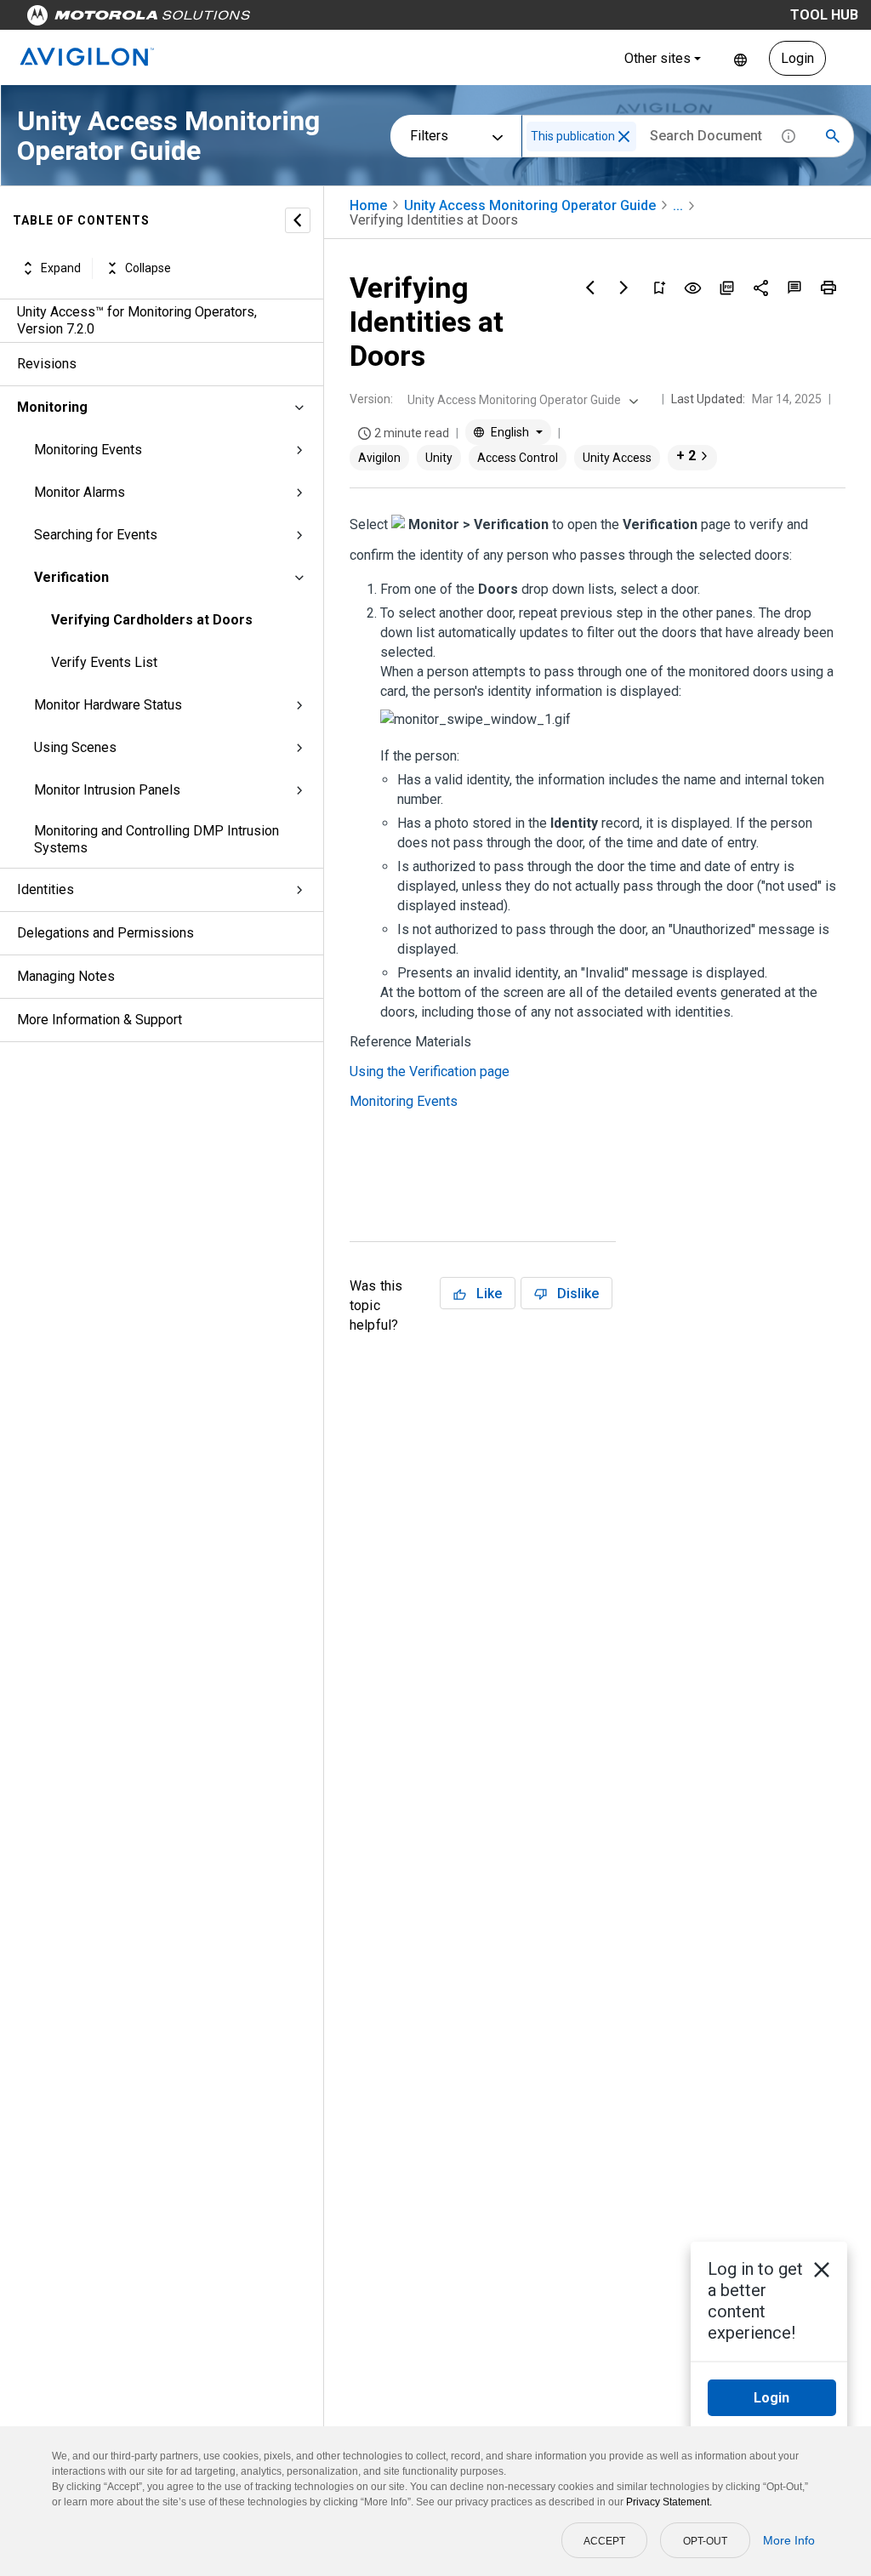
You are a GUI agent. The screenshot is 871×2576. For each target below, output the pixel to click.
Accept (604, 2541)
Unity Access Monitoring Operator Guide (530, 205)
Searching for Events (96, 535)
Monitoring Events (88, 450)
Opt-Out (705, 2541)
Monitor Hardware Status (108, 705)
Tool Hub (824, 15)
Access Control (518, 458)
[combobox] (521, 400)
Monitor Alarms (80, 492)
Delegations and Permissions (105, 933)
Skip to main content (325, 19)
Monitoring (52, 407)
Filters (429, 136)
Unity (439, 458)
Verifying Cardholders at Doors (152, 620)
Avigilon (379, 458)
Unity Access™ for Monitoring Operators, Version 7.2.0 (137, 320)
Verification (71, 577)
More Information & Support (100, 1020)
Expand (61, 268)
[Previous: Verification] (590, 288)
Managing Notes (66, 976)
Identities (46, 889)
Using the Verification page (430, 1071)
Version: (371, 399)
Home (368, 205)
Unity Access (617, 458)
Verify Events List (104, 662)
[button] (624, 137)
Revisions (47, 364)
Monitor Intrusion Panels (107, 790)
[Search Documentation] (833, 136)
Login (797, 58)
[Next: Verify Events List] (624, 288)
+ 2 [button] (686, 456)
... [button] (678, 205)
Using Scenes (75, 747)
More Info (789, 2540)
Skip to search (447, 19)
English (740, 58)
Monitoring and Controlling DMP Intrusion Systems (157, 839)
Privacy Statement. (669, 2502)
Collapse (148, 268)
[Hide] (298, 220)
